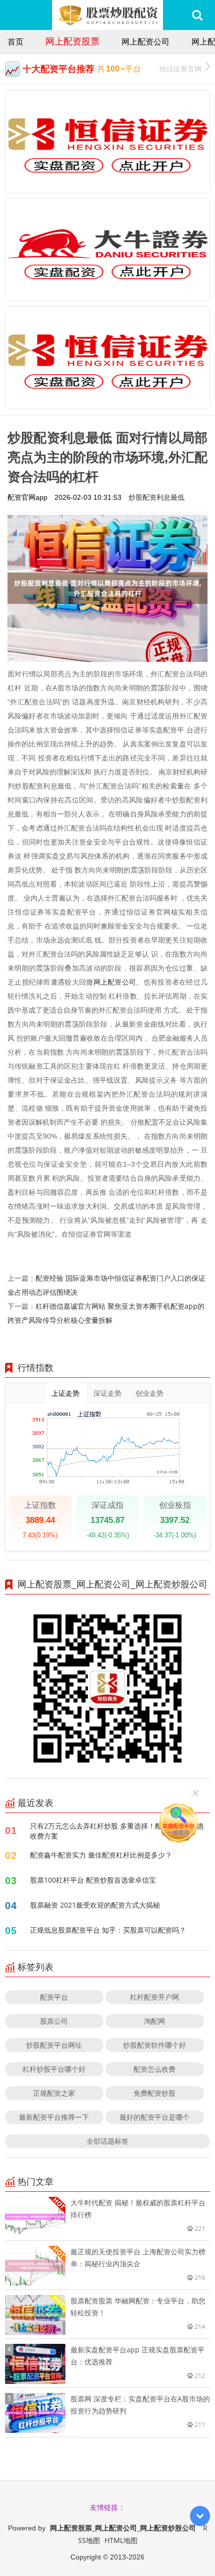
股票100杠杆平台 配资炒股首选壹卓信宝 (93, 1880)
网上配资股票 (72, 41)
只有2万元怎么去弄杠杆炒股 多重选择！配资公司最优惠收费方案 (117, 1831)
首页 (15, 42)
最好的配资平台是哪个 (154, 2117)
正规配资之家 (54, 2093)
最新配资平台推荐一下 (54, 2117)
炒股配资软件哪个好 (154, 2045)
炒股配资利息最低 (156, 497)
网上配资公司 (145, 42)
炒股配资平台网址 (54, 2045)
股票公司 (54, 2021)
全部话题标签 (107, 2141)
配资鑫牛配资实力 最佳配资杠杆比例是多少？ (101, 1855)
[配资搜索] (197, 15)
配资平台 (54, 1997)
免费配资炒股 (154, 2093)
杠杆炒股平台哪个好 (54, 2069)
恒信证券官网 (180, 69)
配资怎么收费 (154, 2069)
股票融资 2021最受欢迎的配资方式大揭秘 (95, 1905)
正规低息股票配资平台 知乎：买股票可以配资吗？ (108, 1930)
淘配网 (154, 2021)
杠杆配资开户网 (154, 1997)
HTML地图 (121, 2540)
